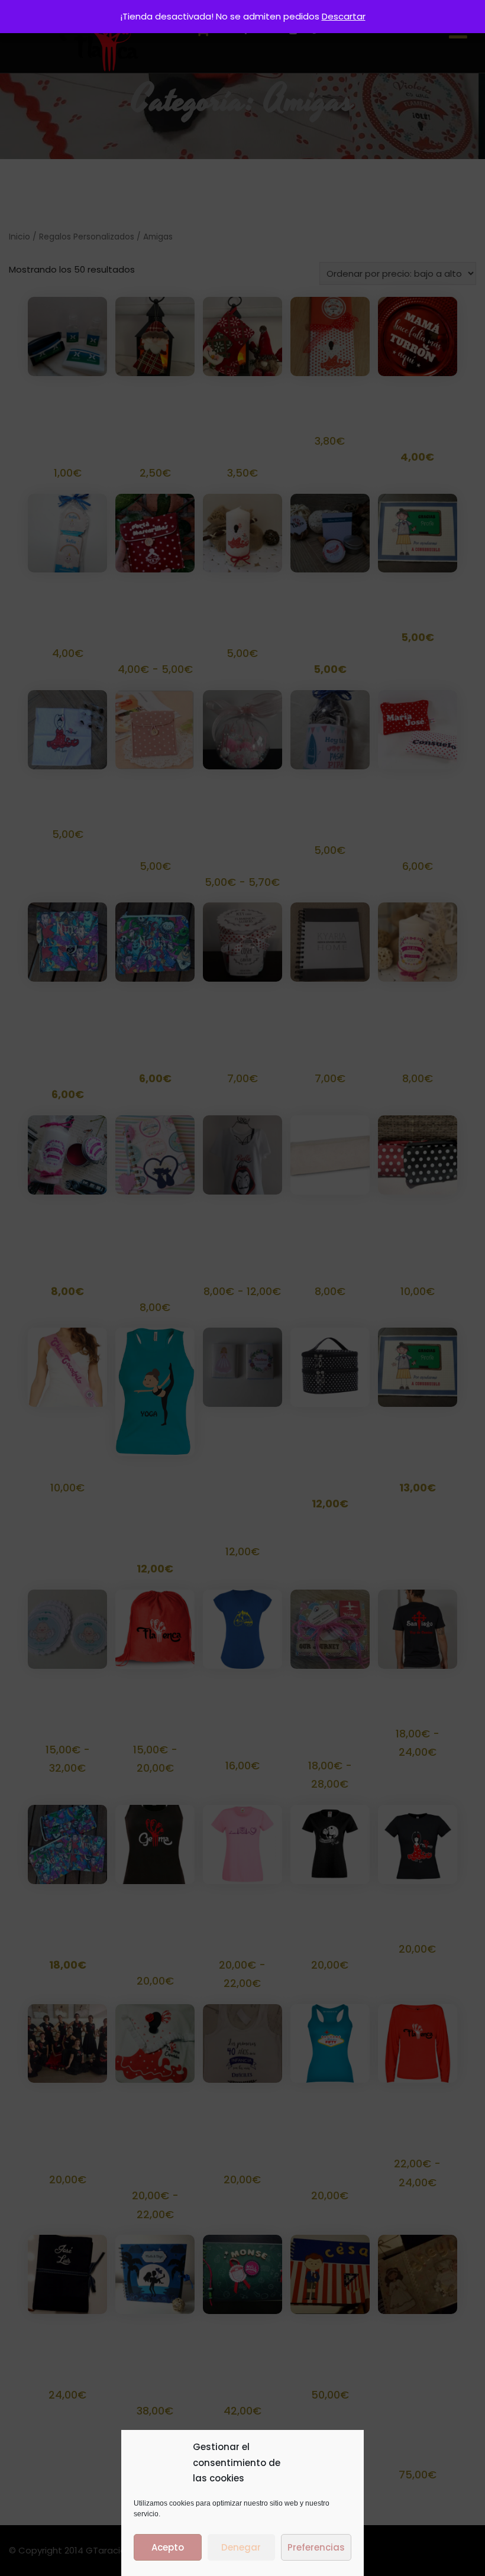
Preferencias (316, 2547)
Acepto (168, 2547)
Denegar (241, 2547)
